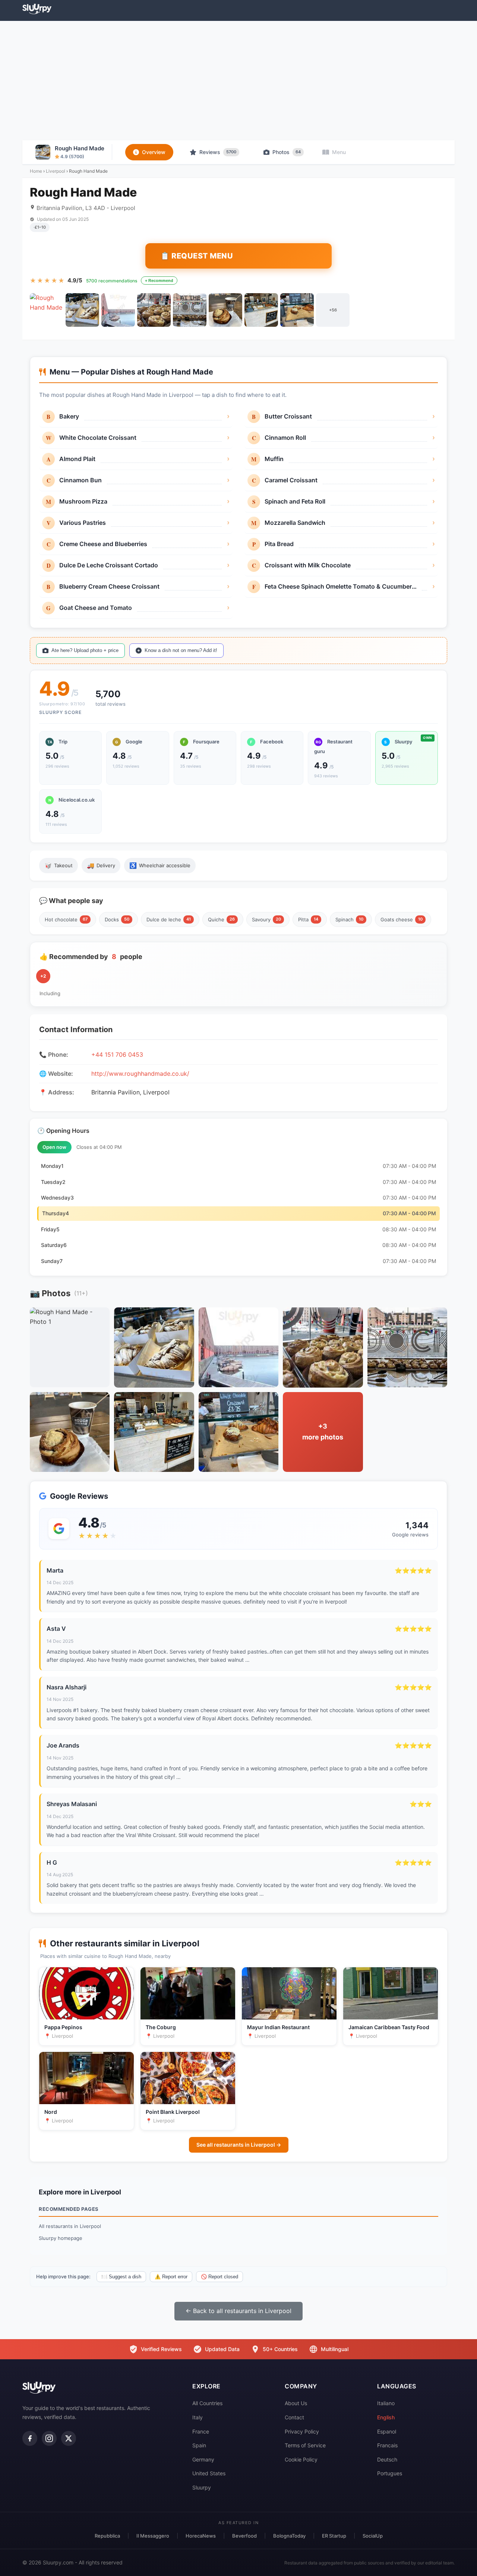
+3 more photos (323, 1432)
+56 (333, 310)
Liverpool (56, 171)
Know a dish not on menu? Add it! (181, 650)
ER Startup (334, 2536)
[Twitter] (69, 2438)
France (201, 2431)
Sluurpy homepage (61, 2238)
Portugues (390, 2473)
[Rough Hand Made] (47, 310)
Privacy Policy (302, 2431)
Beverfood (244, 2536)
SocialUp (373, 2536)
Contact (294, 2417)
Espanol (387, 2431)
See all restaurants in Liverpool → (239, 2145)
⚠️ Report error (171, 2277)
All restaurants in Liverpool (70, 2226)
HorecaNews (201, 2536)
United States (209, 2473)
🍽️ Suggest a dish (121, 2277)
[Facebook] (30, 2438)
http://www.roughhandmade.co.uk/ (140, 1074)
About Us (296, 2403)
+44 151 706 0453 (117, 1054)
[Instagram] (49, 2438)
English (386, 2417)
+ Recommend (159, 281)
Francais (387, 2445)
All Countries (207, 2403)
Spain (199, 2445)
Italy (198, 2417)
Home (36, 171)
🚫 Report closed (219, 2277)
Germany (203, 2459)
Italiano (386, 2403)
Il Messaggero (153, 2536)
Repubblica (107, 2536)
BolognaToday (289, 2536)
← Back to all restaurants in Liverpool (238, 2311)
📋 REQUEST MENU (197, 256)
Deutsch (387, 2459)
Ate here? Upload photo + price (85, 650)
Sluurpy (202, 2487)
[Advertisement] (238, 81)
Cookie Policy (301, 2459)
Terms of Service (305, 2445)
